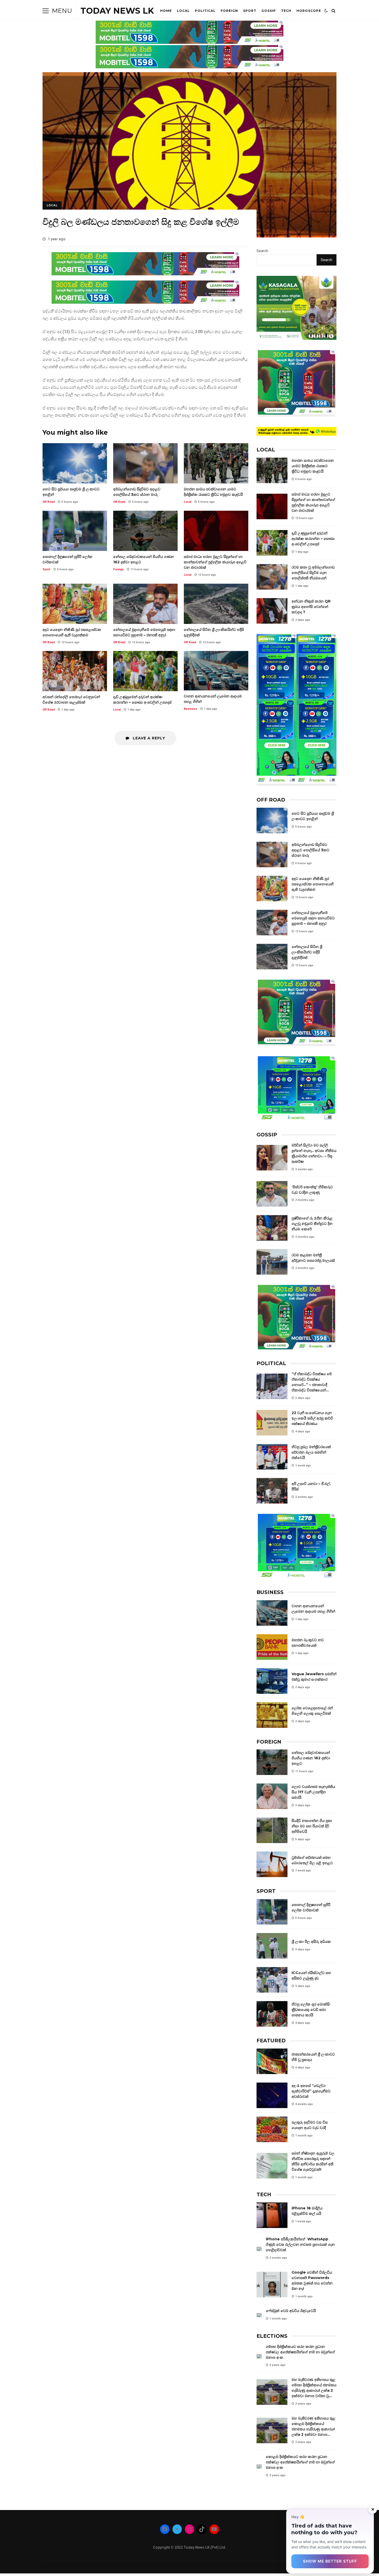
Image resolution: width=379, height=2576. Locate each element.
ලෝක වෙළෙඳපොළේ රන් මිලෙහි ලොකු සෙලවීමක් (272, 1715)
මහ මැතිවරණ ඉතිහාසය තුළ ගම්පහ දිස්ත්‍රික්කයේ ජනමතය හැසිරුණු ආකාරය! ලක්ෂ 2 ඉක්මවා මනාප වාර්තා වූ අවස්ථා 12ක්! (272, 2392)
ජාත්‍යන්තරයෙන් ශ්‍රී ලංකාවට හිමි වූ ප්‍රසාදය (272, 2061)
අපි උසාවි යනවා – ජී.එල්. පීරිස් (272, 1491)
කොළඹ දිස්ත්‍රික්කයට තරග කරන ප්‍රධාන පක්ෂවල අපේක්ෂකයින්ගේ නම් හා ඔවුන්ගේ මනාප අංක (259, 2467)
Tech (286, 11)
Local (183, 11)
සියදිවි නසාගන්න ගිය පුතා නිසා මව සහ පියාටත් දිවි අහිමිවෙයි (272, 1830)
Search (262, 251)
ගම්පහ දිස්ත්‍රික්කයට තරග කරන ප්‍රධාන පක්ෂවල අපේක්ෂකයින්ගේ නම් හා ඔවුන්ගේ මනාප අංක (259, 2356)
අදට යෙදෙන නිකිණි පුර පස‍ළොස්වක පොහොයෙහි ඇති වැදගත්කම (75, 604)
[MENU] (46, 11)
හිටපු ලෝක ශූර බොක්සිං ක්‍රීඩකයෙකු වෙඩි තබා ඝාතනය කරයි (272, 2014)
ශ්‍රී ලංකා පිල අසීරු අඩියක (272, 1946)
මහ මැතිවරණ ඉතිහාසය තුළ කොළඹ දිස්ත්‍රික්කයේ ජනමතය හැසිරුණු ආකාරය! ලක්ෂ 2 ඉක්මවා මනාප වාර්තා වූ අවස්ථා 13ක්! (272, 2430)
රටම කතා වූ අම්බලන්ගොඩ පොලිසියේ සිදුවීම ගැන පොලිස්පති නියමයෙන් (272, 577)
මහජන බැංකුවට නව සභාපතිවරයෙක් (272, 1647)
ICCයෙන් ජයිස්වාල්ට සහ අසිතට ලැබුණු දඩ (272, 1980)
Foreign (229, 11)
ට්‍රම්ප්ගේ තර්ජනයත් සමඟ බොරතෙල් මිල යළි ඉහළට (272, 1864)
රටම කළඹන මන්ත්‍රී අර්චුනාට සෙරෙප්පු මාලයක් (272, 1262)
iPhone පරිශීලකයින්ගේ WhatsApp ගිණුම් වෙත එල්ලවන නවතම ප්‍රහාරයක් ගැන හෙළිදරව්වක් (259, 2249)
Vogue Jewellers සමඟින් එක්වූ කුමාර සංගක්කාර (272, 1681)
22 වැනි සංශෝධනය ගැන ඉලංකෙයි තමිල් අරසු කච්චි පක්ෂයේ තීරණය (272, 1423)
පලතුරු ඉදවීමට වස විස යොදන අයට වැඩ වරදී (272, 2129)
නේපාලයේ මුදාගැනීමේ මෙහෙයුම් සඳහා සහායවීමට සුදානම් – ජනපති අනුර (145, 604)
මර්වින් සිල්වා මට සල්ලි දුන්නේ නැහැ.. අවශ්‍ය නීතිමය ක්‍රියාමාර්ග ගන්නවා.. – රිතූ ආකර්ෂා (272, 1158)
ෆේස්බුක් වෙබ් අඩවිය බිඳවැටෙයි (259, 2315)
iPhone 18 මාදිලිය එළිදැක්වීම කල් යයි (272, 2215)
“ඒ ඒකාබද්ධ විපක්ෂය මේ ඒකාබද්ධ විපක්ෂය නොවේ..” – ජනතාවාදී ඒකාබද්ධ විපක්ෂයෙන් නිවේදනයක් (272, 1386)
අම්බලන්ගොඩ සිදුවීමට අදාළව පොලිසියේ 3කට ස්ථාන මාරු (145, 463)
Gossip (269, 11)
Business (191, 709)
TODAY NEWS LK (117, 11)
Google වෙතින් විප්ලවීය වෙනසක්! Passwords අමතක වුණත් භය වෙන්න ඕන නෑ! (272, 2285)
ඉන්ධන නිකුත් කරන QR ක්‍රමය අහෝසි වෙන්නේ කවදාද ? (272, 611)
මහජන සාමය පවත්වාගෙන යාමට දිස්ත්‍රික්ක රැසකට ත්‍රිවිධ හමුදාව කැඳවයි (216, 463)
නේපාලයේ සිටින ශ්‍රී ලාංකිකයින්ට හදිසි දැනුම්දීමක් (216, 604)
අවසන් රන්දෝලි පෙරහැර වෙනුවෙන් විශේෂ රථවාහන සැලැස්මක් (75, 671)
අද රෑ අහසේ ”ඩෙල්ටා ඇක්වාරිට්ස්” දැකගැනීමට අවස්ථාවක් (272, 2095)
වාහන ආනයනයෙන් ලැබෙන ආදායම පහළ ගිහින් (216, 671)
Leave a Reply (148, 738)
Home (166, 11)
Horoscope (309, 11)
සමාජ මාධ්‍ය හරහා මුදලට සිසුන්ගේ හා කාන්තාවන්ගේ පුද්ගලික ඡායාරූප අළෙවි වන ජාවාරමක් (216, 531)
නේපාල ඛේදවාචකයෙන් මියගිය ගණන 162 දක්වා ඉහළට (145, 531)
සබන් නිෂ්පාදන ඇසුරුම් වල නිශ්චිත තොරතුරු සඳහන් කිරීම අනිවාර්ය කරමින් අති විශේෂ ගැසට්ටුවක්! (272, 2166)
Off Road (49, 502)
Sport (250, 11)
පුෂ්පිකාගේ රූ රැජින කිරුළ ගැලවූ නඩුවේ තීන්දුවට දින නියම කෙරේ (272, 1228)
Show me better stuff (330, 2561)
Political (205, 11)
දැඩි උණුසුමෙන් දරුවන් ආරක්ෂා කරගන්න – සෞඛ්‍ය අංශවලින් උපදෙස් (145, 671)
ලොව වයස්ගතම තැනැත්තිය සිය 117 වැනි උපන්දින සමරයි (272, 1796)
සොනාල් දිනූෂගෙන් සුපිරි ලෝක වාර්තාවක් (75, 531)
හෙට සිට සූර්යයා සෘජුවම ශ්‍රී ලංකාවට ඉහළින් (75, 463)
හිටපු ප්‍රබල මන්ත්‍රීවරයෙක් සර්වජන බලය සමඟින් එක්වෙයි (272, 1457)
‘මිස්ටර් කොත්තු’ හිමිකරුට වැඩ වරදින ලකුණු (272, 1194)
